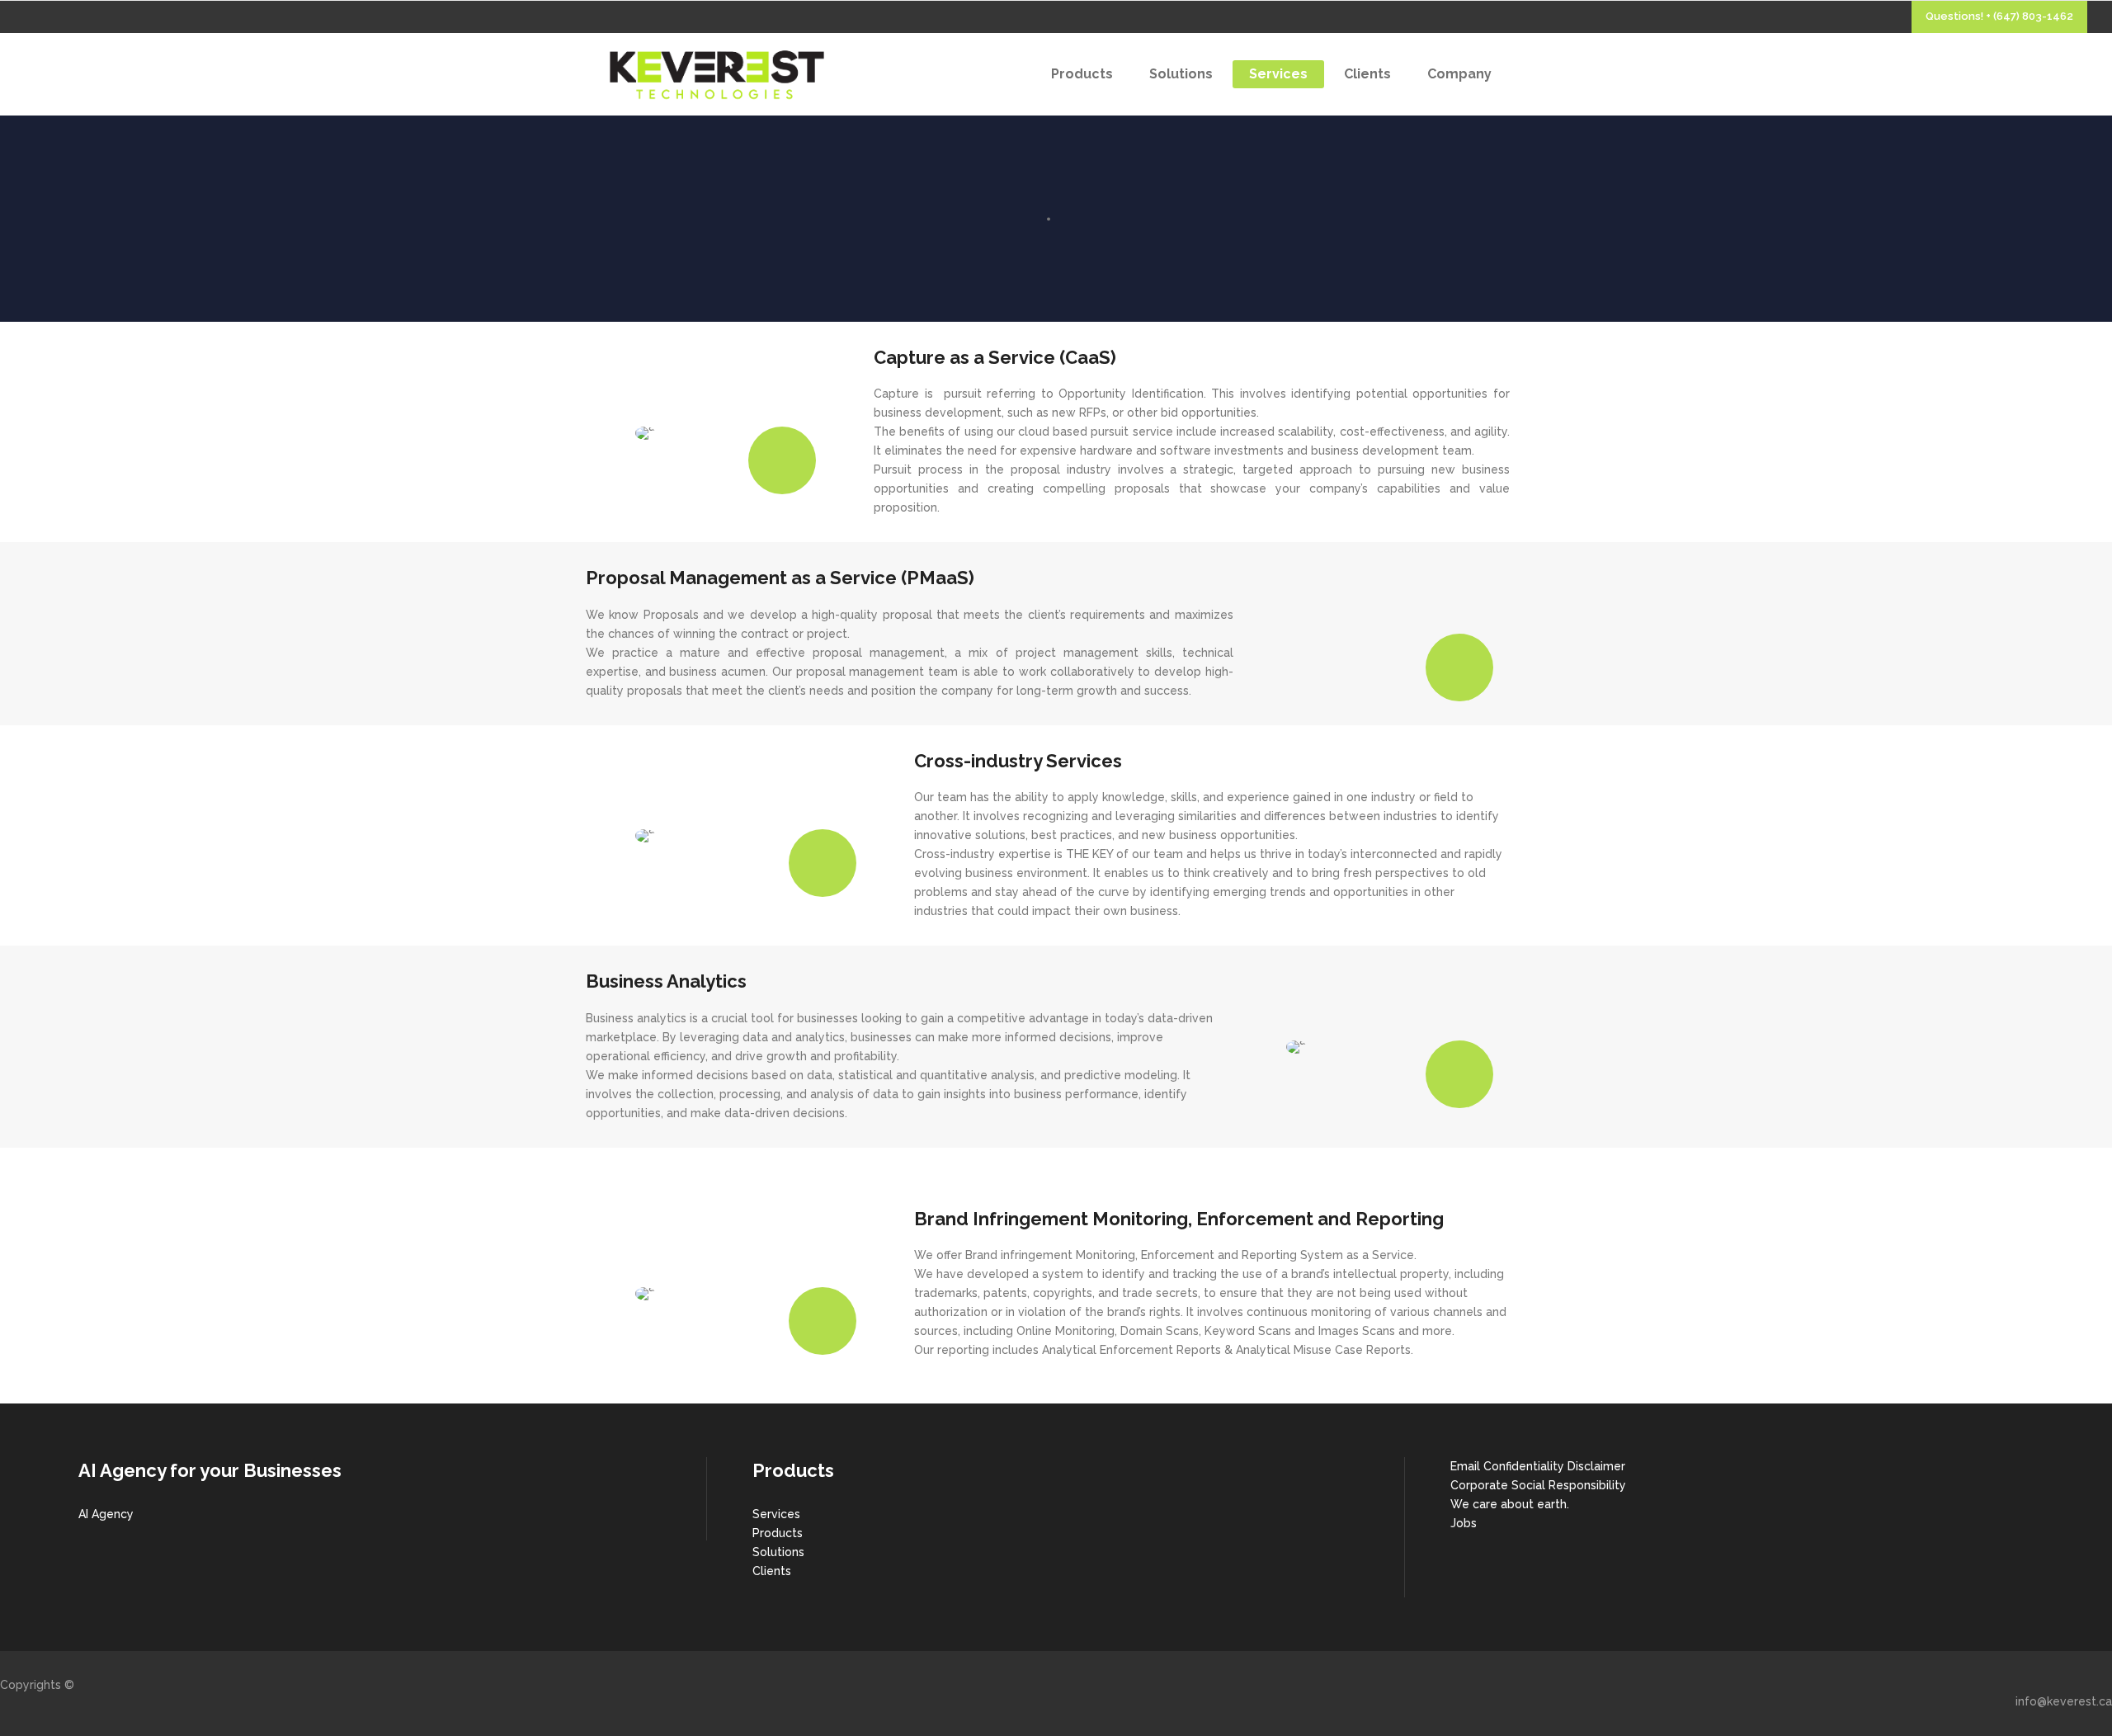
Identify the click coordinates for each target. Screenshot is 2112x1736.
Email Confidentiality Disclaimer (1538, 1466)
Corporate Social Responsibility (1538, 1485)
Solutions (778, 1552)
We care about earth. (1510, 1504)
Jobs (1464, 1523)
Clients (772, 1571)
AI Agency (106, 1514)
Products (778, 1533)
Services (776, 1514)
